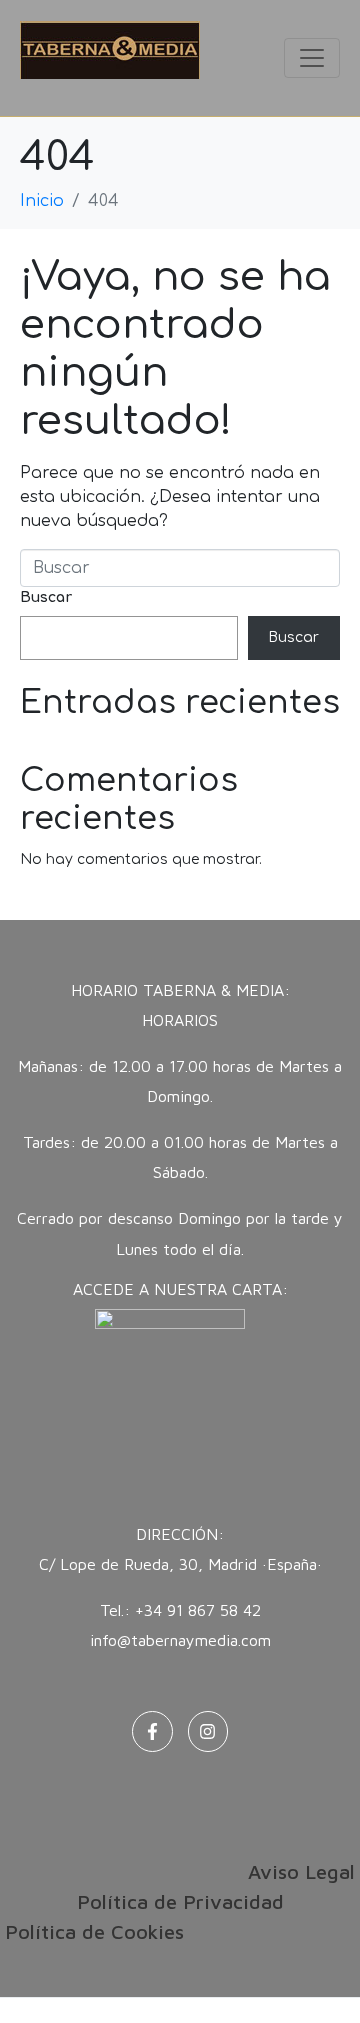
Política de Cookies (94, 1931)
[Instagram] (208, 1731)
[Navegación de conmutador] (312, 58)
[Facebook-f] (152, 1731)
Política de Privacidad (180, 1901)
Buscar (46, 597)
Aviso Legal (301, 1871)
